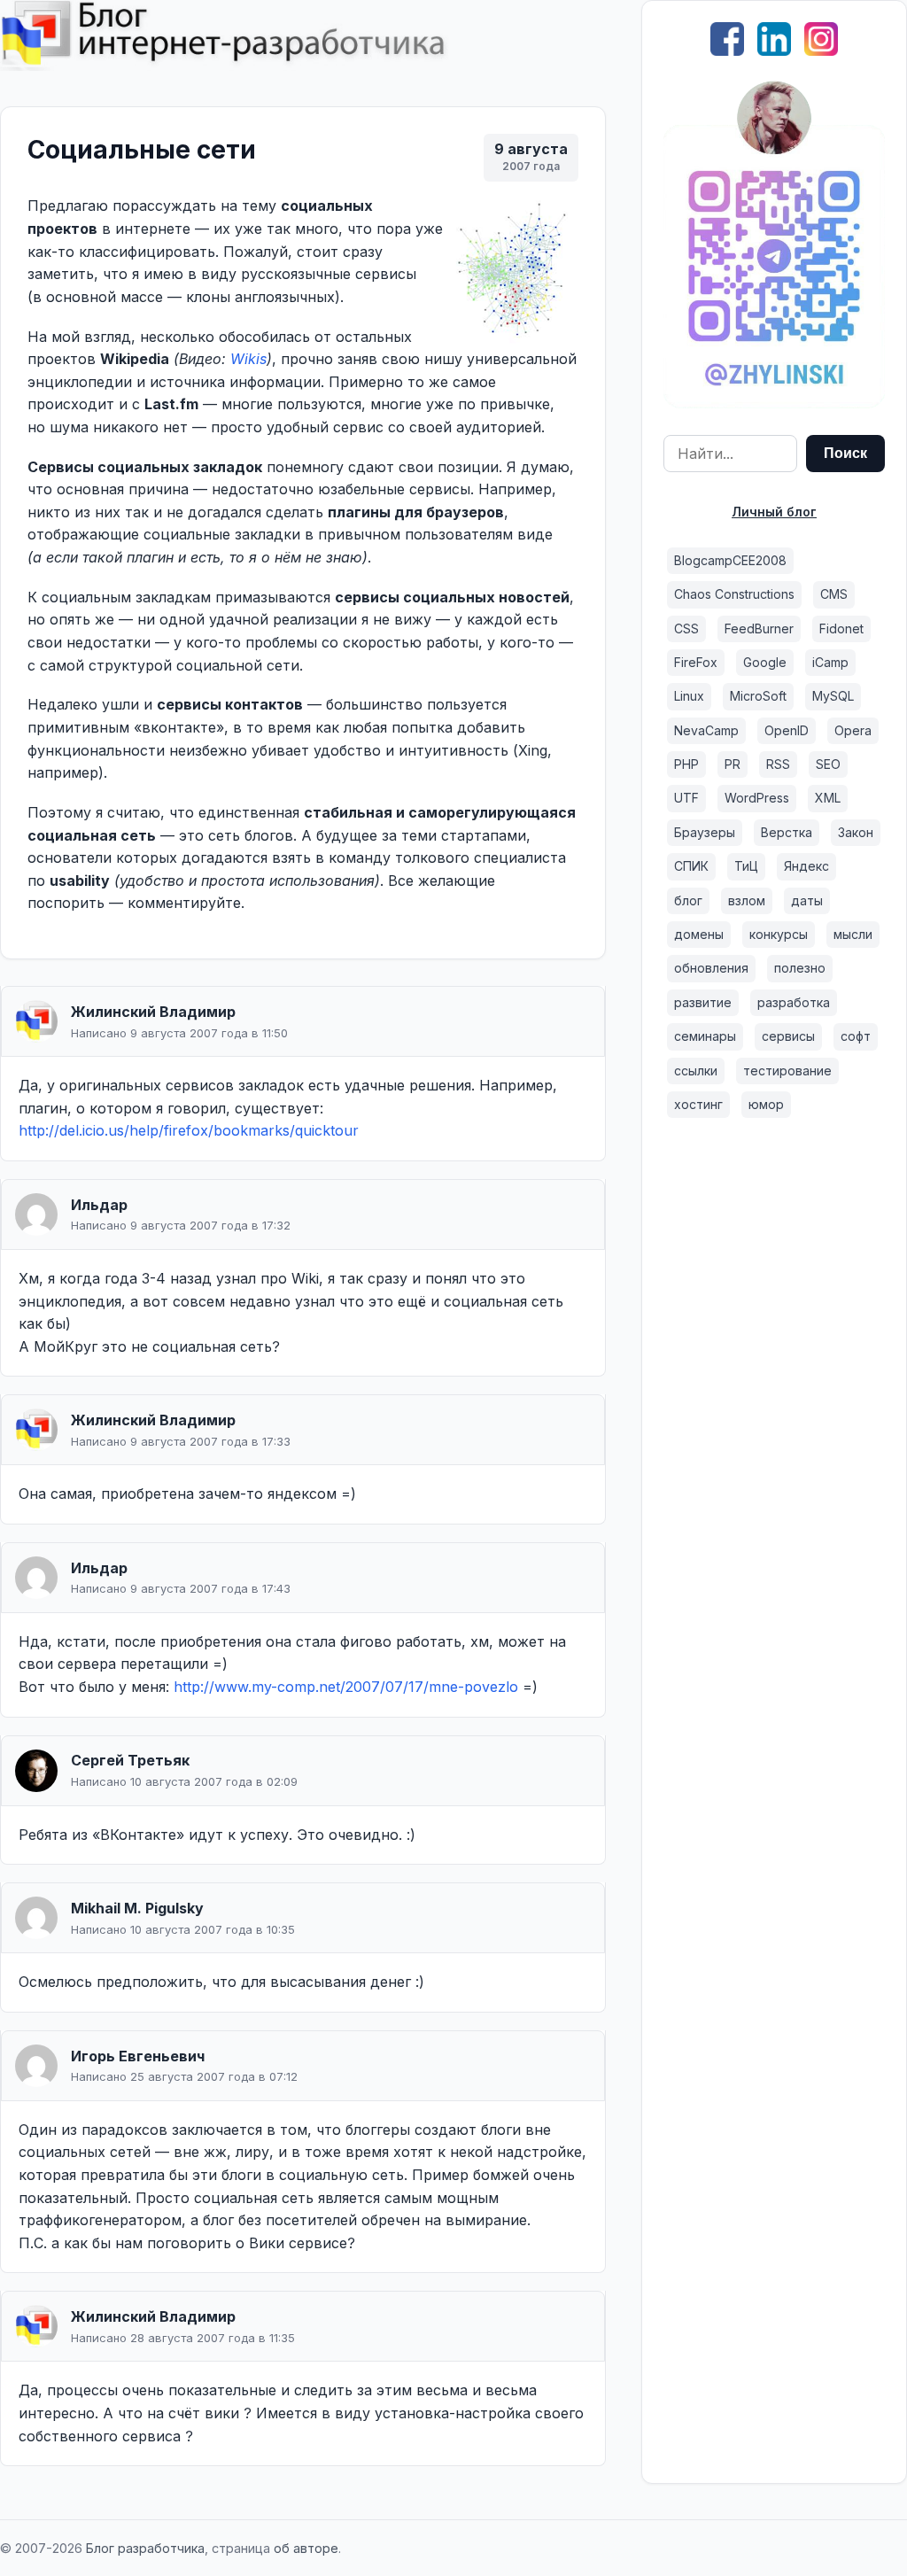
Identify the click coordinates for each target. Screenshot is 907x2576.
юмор (766, 1104)
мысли (853, 934)
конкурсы (779, 934)
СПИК (691, 866)
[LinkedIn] (774, 50)
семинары (705, 1036)
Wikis (248, 359)
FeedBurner (759, 628)
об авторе (306, 2548)
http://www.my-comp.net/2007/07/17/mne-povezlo (346, 1687)
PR (733, 764)
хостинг (698, 1104)
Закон (856, 832)
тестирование (787, 1071)
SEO (828, 764)
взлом (747, 900)
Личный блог (774, 512)
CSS (686, 628)
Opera (853, 730)
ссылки (696, 1071)
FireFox (696, 662)
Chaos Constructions (734, 594)
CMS (834, 594)
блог (688, 900)
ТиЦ (746, 866)
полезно (800, 968)
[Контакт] (774, 403)
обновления (711, 968)
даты (807, 900)
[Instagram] (821, 50)
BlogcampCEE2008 (730, 560)
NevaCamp (706, 730)
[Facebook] (727, 50)
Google (765, 662)
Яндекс (806, 866)
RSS (778, 764)
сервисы (788, 1036)
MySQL (833, 696)
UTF (686, 798)
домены (699, 934)
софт (856, 1036)
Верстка (787, 832)
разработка (794, 1002)
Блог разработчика (145, 2548)
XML (828, 798)
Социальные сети (142, 150)
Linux (689, 696)
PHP (686, 764)
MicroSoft (758, 696)
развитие (703, 1002)
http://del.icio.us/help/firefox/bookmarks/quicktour (189, 1130)
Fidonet (841, 628)
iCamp (830, 662)
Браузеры (705, 832)
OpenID (787, 730)
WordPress (757, 798)
